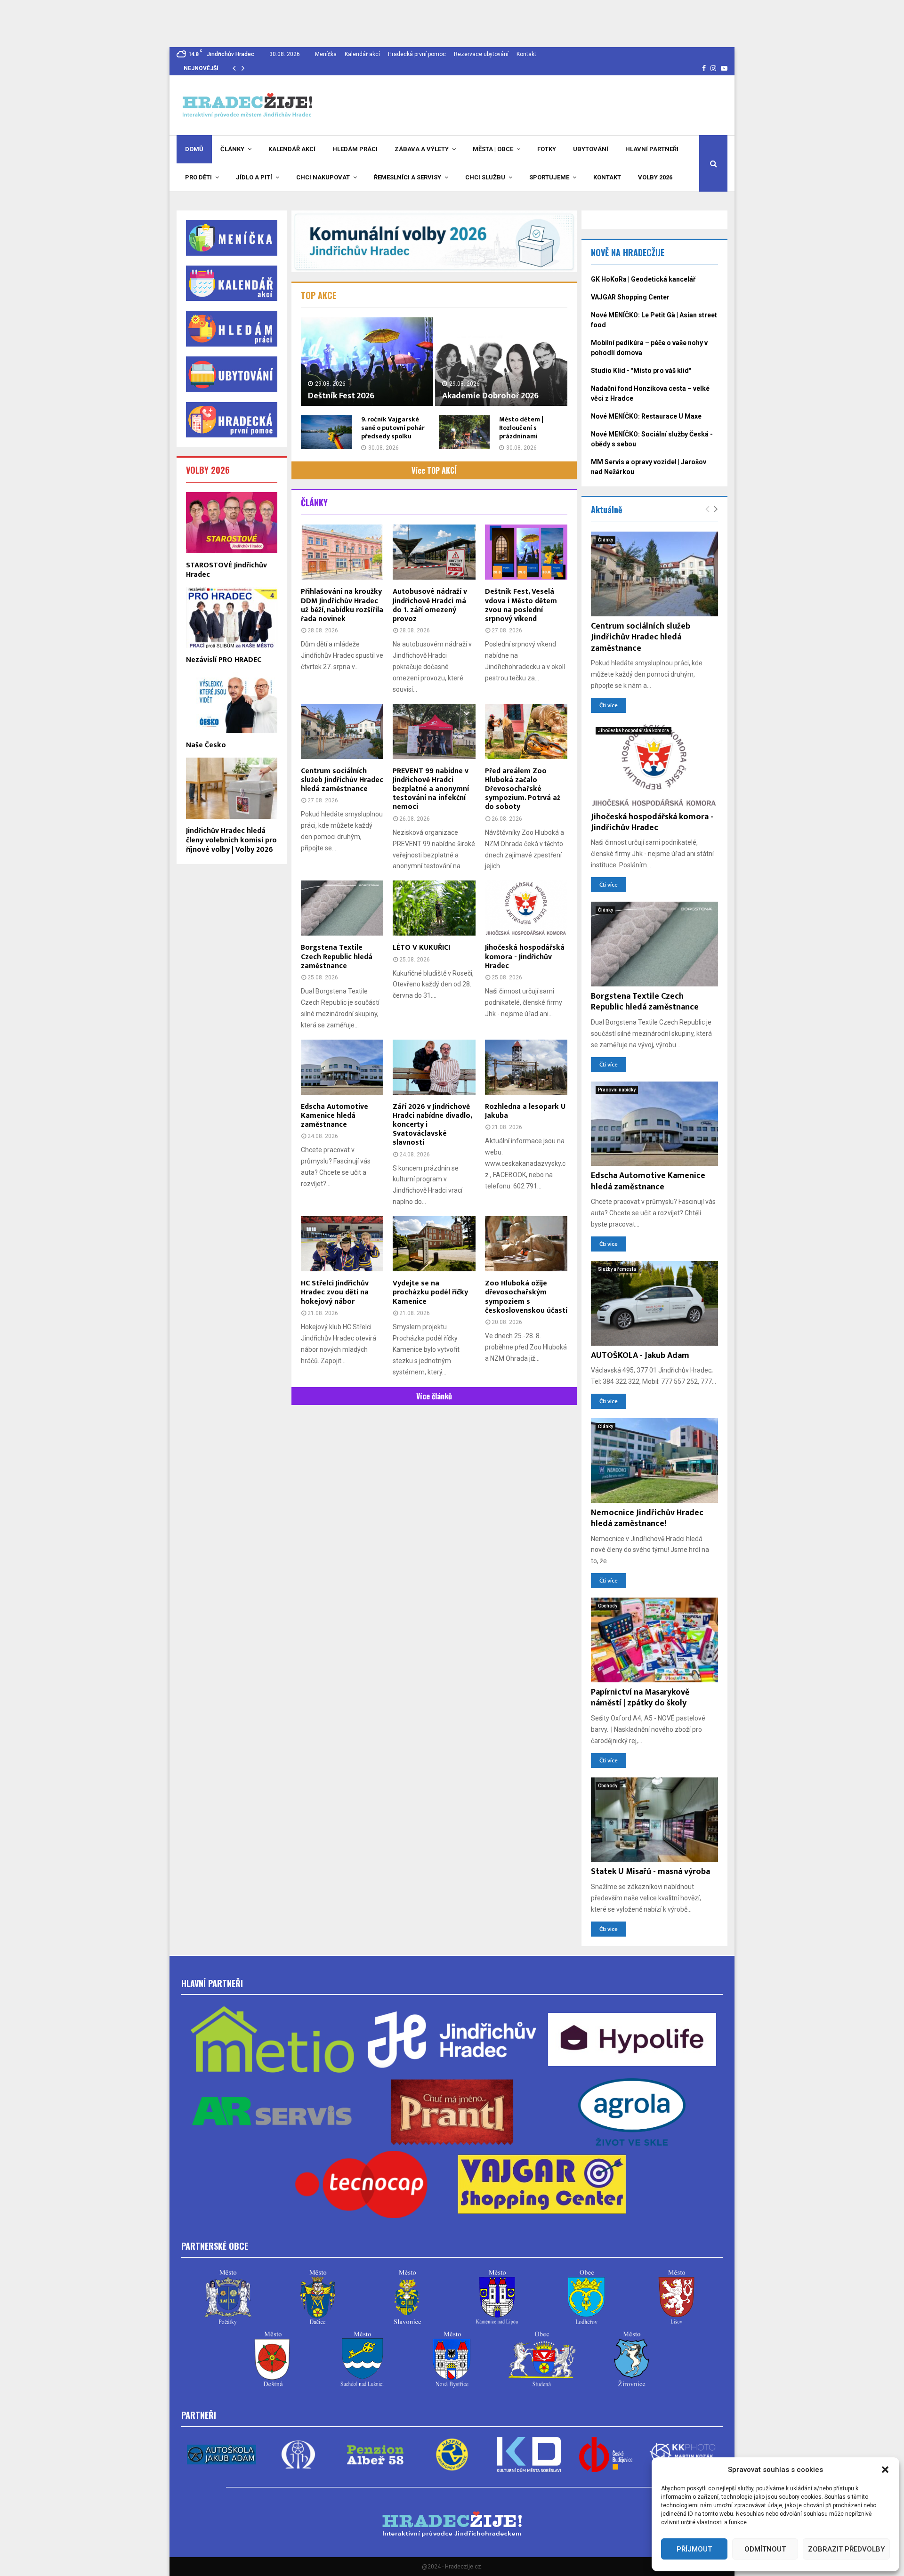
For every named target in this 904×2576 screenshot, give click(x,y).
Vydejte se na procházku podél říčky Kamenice (430, 1292)
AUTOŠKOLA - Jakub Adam (640, 1356)
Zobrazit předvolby (846, 2549)
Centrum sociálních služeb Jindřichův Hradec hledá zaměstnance (342, 780)
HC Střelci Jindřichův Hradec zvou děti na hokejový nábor (335, 1292)
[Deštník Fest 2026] (367, 361)
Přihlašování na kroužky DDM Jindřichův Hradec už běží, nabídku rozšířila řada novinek (342, 605)
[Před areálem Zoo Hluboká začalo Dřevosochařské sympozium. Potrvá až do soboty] (526, 731)
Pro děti (198, 177)
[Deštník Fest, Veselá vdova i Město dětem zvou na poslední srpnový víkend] (526, 552)
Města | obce (493, 149)
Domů (194, 149)
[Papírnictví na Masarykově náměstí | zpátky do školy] (654, 1640)
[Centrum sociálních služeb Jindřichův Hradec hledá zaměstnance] (342, 731)
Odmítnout (765, 2549)
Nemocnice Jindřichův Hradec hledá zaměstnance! (647, 1518)
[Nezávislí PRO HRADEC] (232, 618)
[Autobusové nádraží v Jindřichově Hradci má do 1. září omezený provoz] (434, 552)
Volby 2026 (655, 177)
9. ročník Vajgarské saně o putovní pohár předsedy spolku (393, 428)
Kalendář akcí (362, 54)
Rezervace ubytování (481, 54)
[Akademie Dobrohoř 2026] (501, 361)
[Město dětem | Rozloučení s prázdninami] (464, 432)
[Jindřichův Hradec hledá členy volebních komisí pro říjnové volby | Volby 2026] (232, 788)
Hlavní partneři (652, 149)
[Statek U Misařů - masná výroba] (654, 1820)
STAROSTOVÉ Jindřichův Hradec (226, 570)
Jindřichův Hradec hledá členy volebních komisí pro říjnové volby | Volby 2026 (231, 840)
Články (232, 149)
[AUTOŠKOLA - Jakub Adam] (654, 1303)
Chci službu (485, 177)
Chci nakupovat (323, 177)
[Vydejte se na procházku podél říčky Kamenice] (434, 1244)
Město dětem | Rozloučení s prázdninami (521, 428)
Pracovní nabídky (617, 1090)
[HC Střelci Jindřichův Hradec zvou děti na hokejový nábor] (342, 1244)
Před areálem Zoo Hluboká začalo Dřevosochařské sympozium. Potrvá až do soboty (523, 789)
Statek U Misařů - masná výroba (650, 1872)
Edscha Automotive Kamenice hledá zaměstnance (335, 1116)
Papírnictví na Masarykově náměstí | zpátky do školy (640, 1698)
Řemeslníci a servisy (408, 177)
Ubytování (591, 149)
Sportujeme (549, 177)
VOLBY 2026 (208, 470)
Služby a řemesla (617, 1269)
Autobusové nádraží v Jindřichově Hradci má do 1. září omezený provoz (430, 605)
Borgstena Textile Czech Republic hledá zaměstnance (337, 957)
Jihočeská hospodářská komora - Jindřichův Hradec (525, 957)
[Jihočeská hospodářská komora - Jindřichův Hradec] (526, 908)
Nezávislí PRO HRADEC (224, 660)
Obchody (608, 1606)
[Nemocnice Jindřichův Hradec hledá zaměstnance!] (654, 1461)
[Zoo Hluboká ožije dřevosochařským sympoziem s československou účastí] (526, 1244)
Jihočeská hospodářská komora (634, 731)
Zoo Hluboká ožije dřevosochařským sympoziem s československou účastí (526, 1297)
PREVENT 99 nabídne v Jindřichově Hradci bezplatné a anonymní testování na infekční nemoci (431, 789)
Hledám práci (355, 149)
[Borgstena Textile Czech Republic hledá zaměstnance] (342, 908)
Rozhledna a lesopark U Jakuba (525, 1111)
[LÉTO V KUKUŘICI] (434, 908)
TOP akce (319, 295)
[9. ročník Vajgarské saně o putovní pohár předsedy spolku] (326, 432)
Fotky (547, 149)
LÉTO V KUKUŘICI (421, 948)
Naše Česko (206, 745)
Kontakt (526, 54)
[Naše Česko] (232, 703)
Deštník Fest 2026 (341, 396)
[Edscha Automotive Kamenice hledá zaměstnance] (342, 1067)
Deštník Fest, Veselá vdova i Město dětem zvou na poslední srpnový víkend (521, 605)
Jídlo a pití (254, 177)
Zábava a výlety (422, 149)
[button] (885, 2470)
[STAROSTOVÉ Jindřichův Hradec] (232, 522)
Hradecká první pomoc (417, 54)
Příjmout (694, 2549)
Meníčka (326, 54)
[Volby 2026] (434, 241)
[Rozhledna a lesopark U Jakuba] (526, 1067)
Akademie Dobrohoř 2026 (490, 396)
